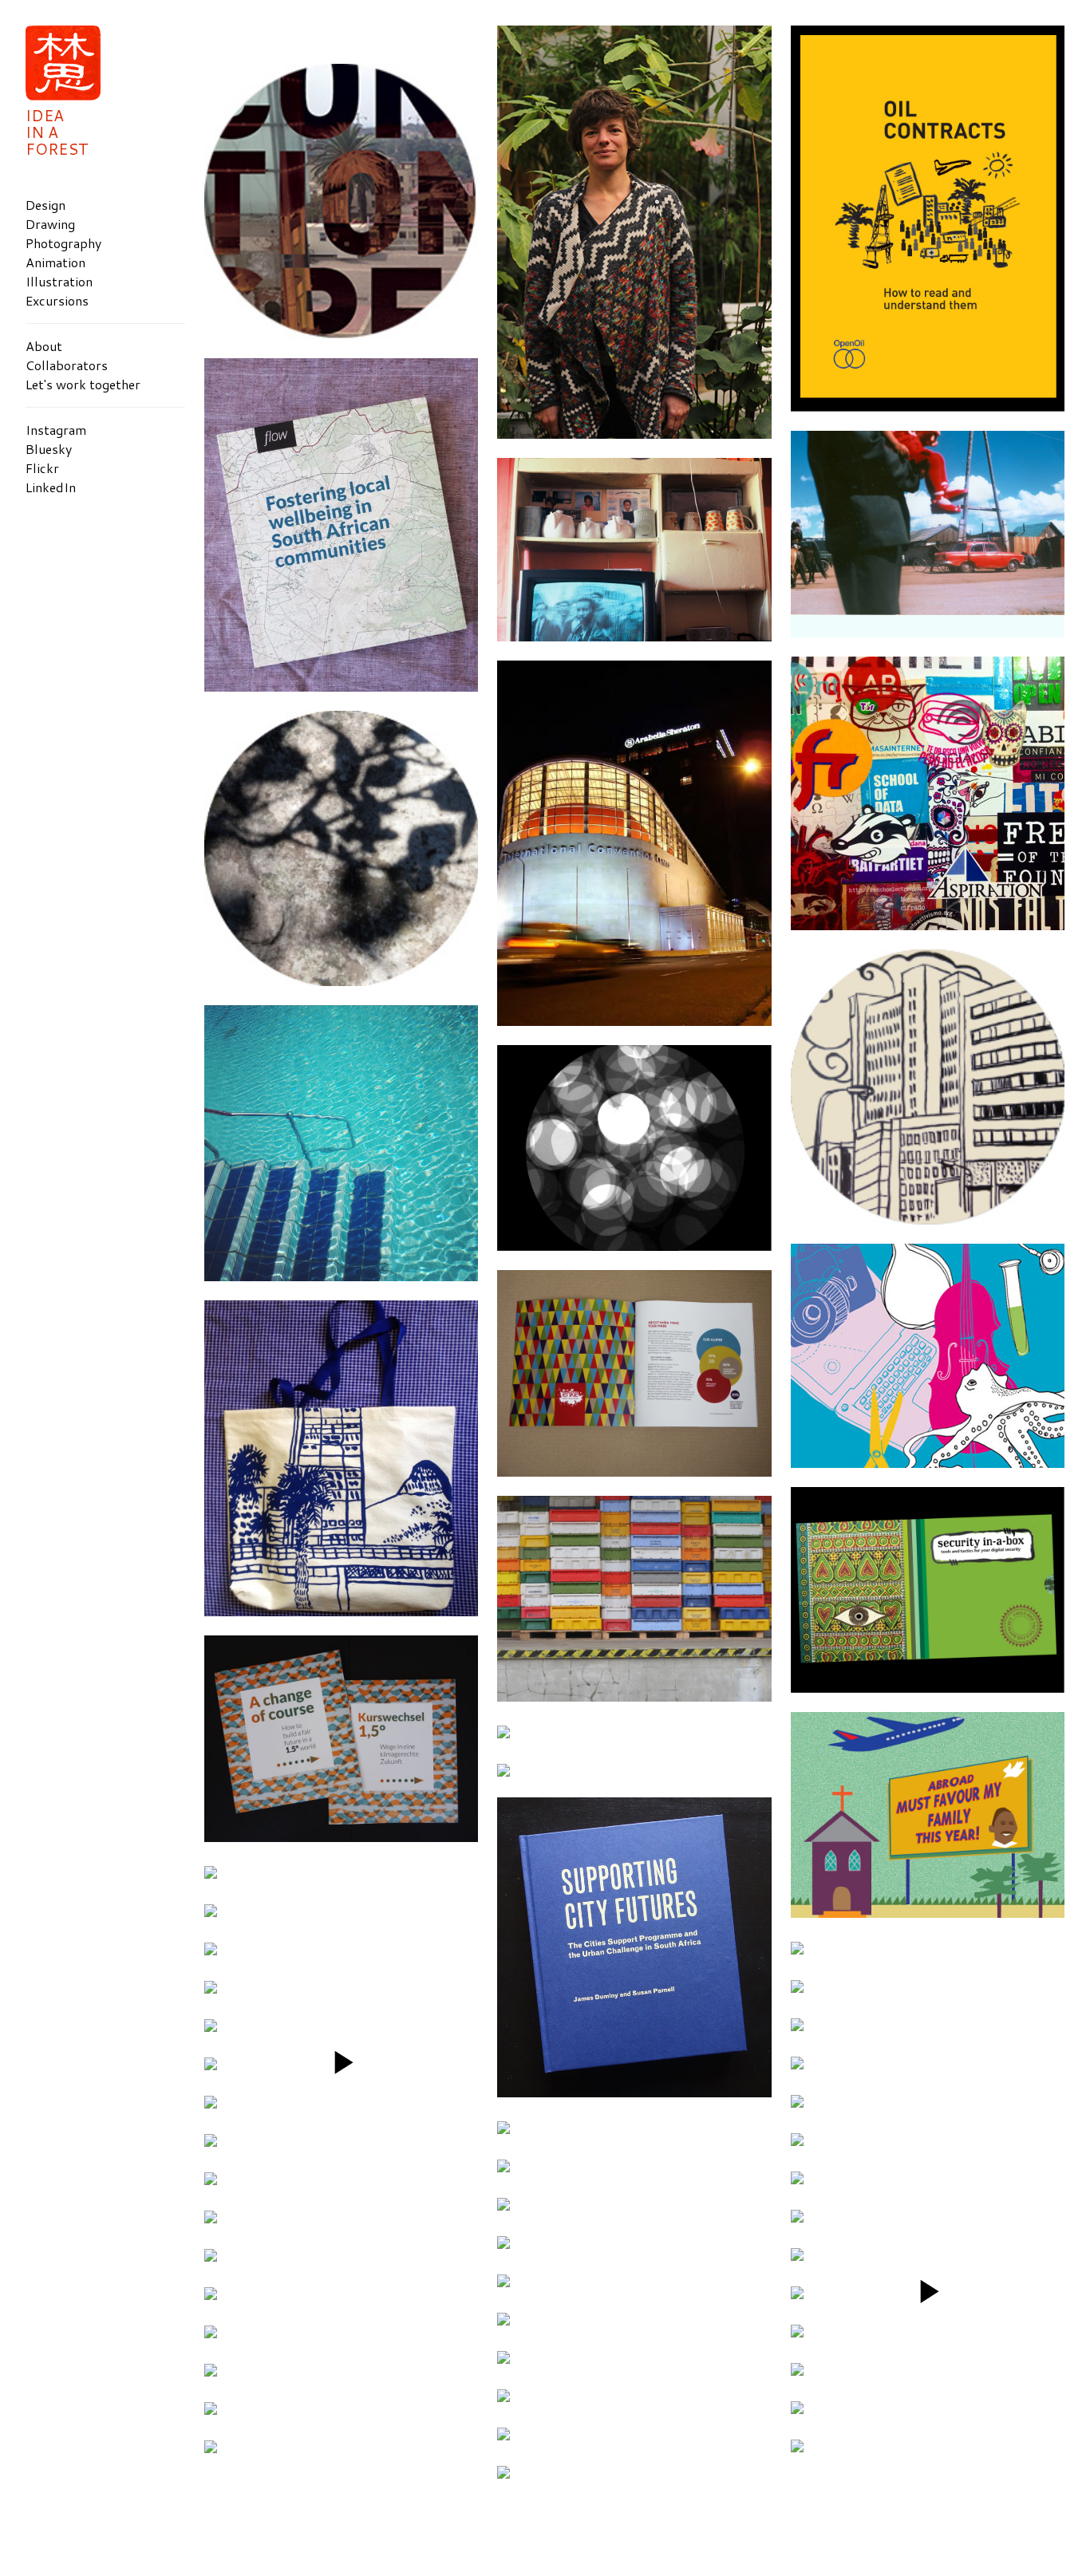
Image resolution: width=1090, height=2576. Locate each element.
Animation (55, 262)
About (44, 346)
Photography (63, 243)
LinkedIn (51, 487)
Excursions (57, 300)
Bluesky (49, 449)
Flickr (42, 468)
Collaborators (67, 365)
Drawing (50, 224)
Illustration (59, 281)
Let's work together (83, 384)
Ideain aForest (57, 132)
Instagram (56, 430)
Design (45, 205)
